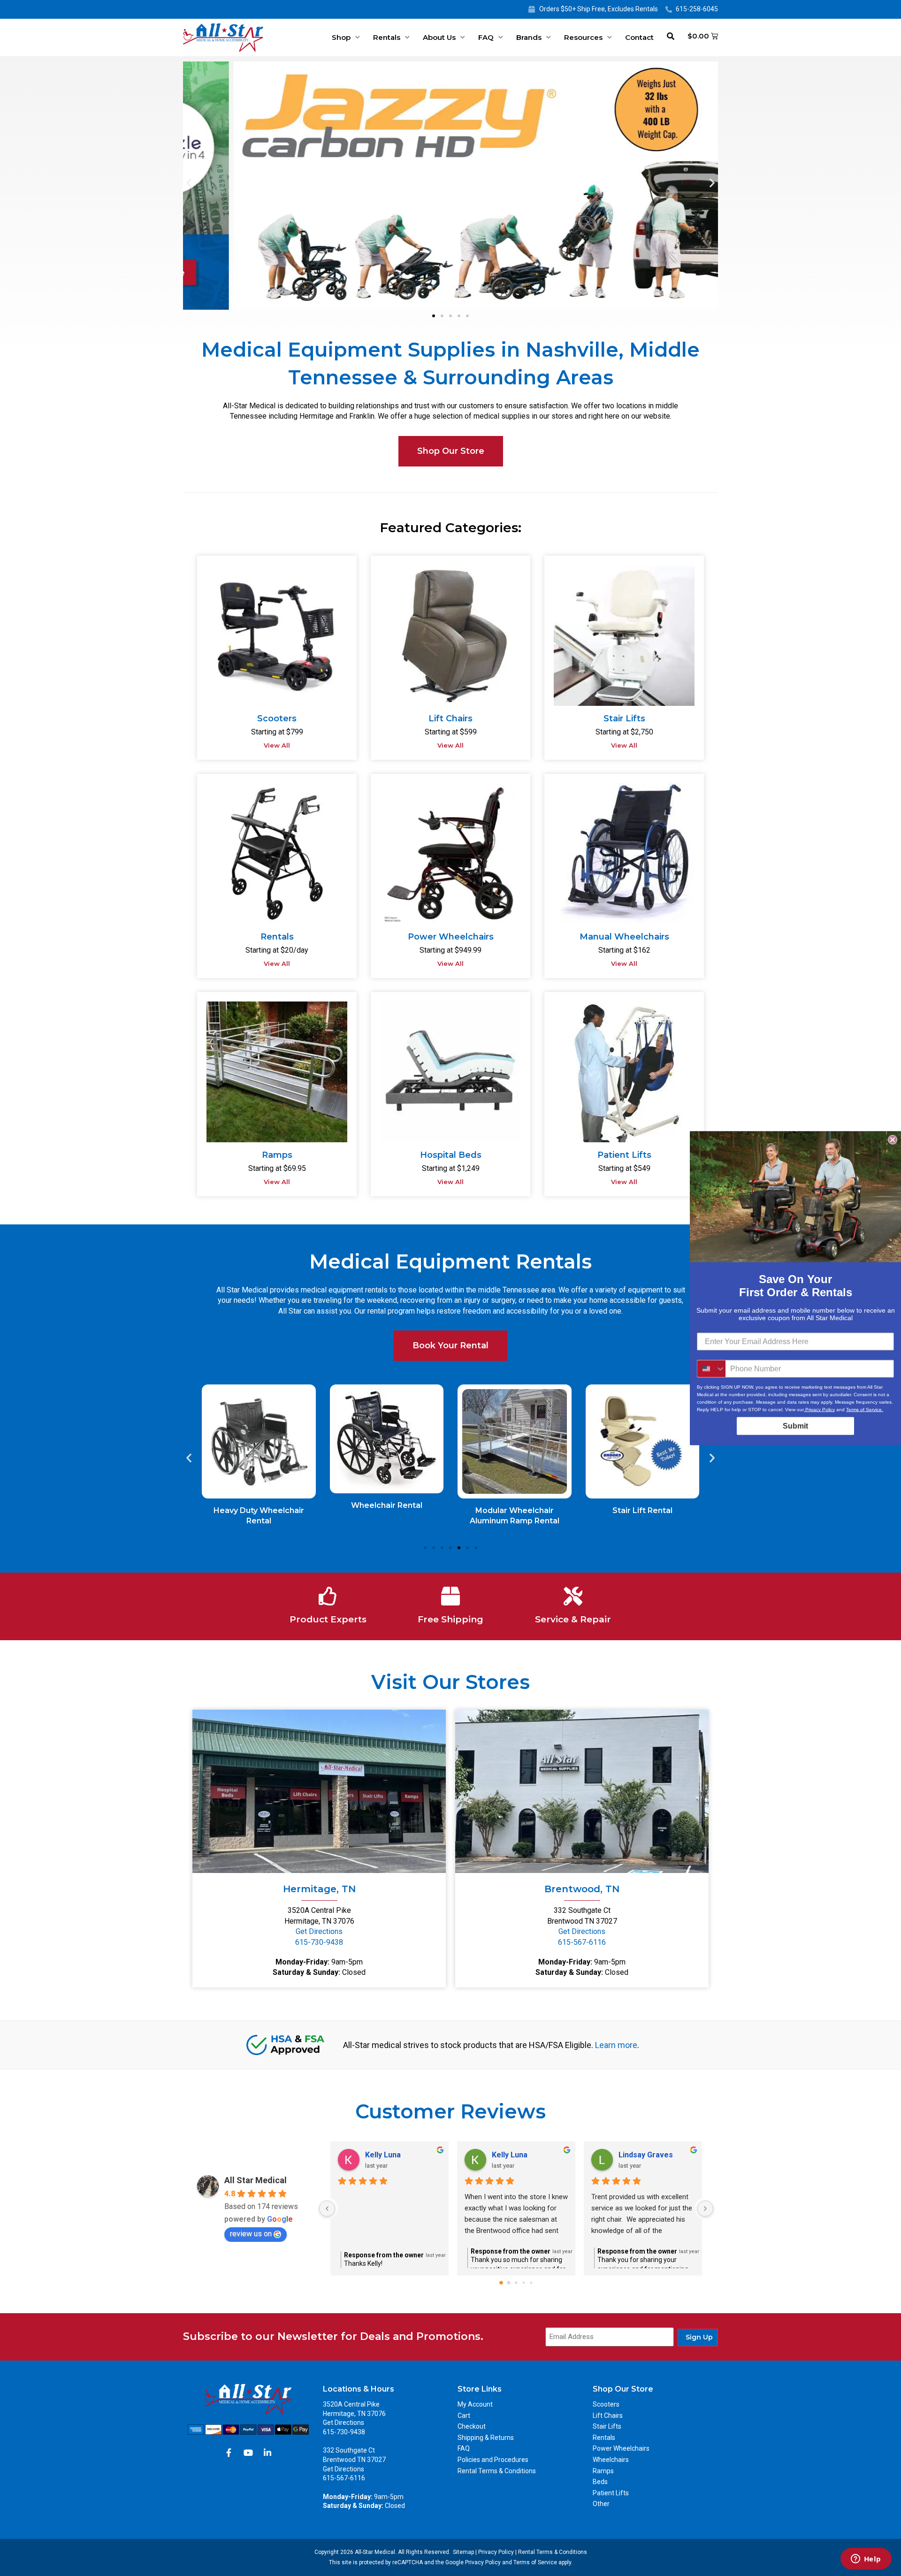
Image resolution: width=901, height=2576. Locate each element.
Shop (341, 37)
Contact (639, 37)
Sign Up (699, 2337)
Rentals (387, 37)
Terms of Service (535, 2562)
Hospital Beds (451, 1155)
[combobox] (711, 1368)
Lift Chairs (450, 719)
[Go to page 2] (516, 2283)
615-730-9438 (319, 1942)
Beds (600, 2482)
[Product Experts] (328, 1596)
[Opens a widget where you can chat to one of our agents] (866, 2560)
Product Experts (328, 1619)
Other (601, 2504)
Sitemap (463, 2552)
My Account (475, 2404)
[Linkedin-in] (267, 2453)
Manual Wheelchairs (624, 937)
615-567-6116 (582, 1942)
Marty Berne (387, 2155)
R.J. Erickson (641, 2155)
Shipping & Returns (486, 2438)
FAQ (486, 37)
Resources (583, 37)
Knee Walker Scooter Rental (642, 1510)
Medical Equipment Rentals (450, 1261)
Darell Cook (513, 2155)
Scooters (277, 719)
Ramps (277, 1155)
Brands (529, 37)
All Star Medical (256, 2180)
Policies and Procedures (493, 2460)
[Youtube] (248, 2453)
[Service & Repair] (573, 1596)
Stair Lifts (624, 719)
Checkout (472, 2426)
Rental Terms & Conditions (497, 2471)
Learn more (616, 2045)
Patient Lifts (624, 1155)
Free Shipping (450, 1619)
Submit (795, 1426)
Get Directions (319, 1931)
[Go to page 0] (501, 2283)
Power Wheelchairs (451, 937)
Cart (464, 2415)
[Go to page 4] (531, 2283)
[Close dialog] (893, 1139)
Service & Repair (573, 1619)
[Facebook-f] (229, 2453)
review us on (251, 2234)
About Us (439, 37)
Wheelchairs (611, 2460)
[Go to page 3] (523, 2283)
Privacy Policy (496, 2552)
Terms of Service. (865, 1409)
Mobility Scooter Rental (515, 1510)
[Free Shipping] (450, 1596)
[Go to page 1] (509, 2283)
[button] (189, 182)
